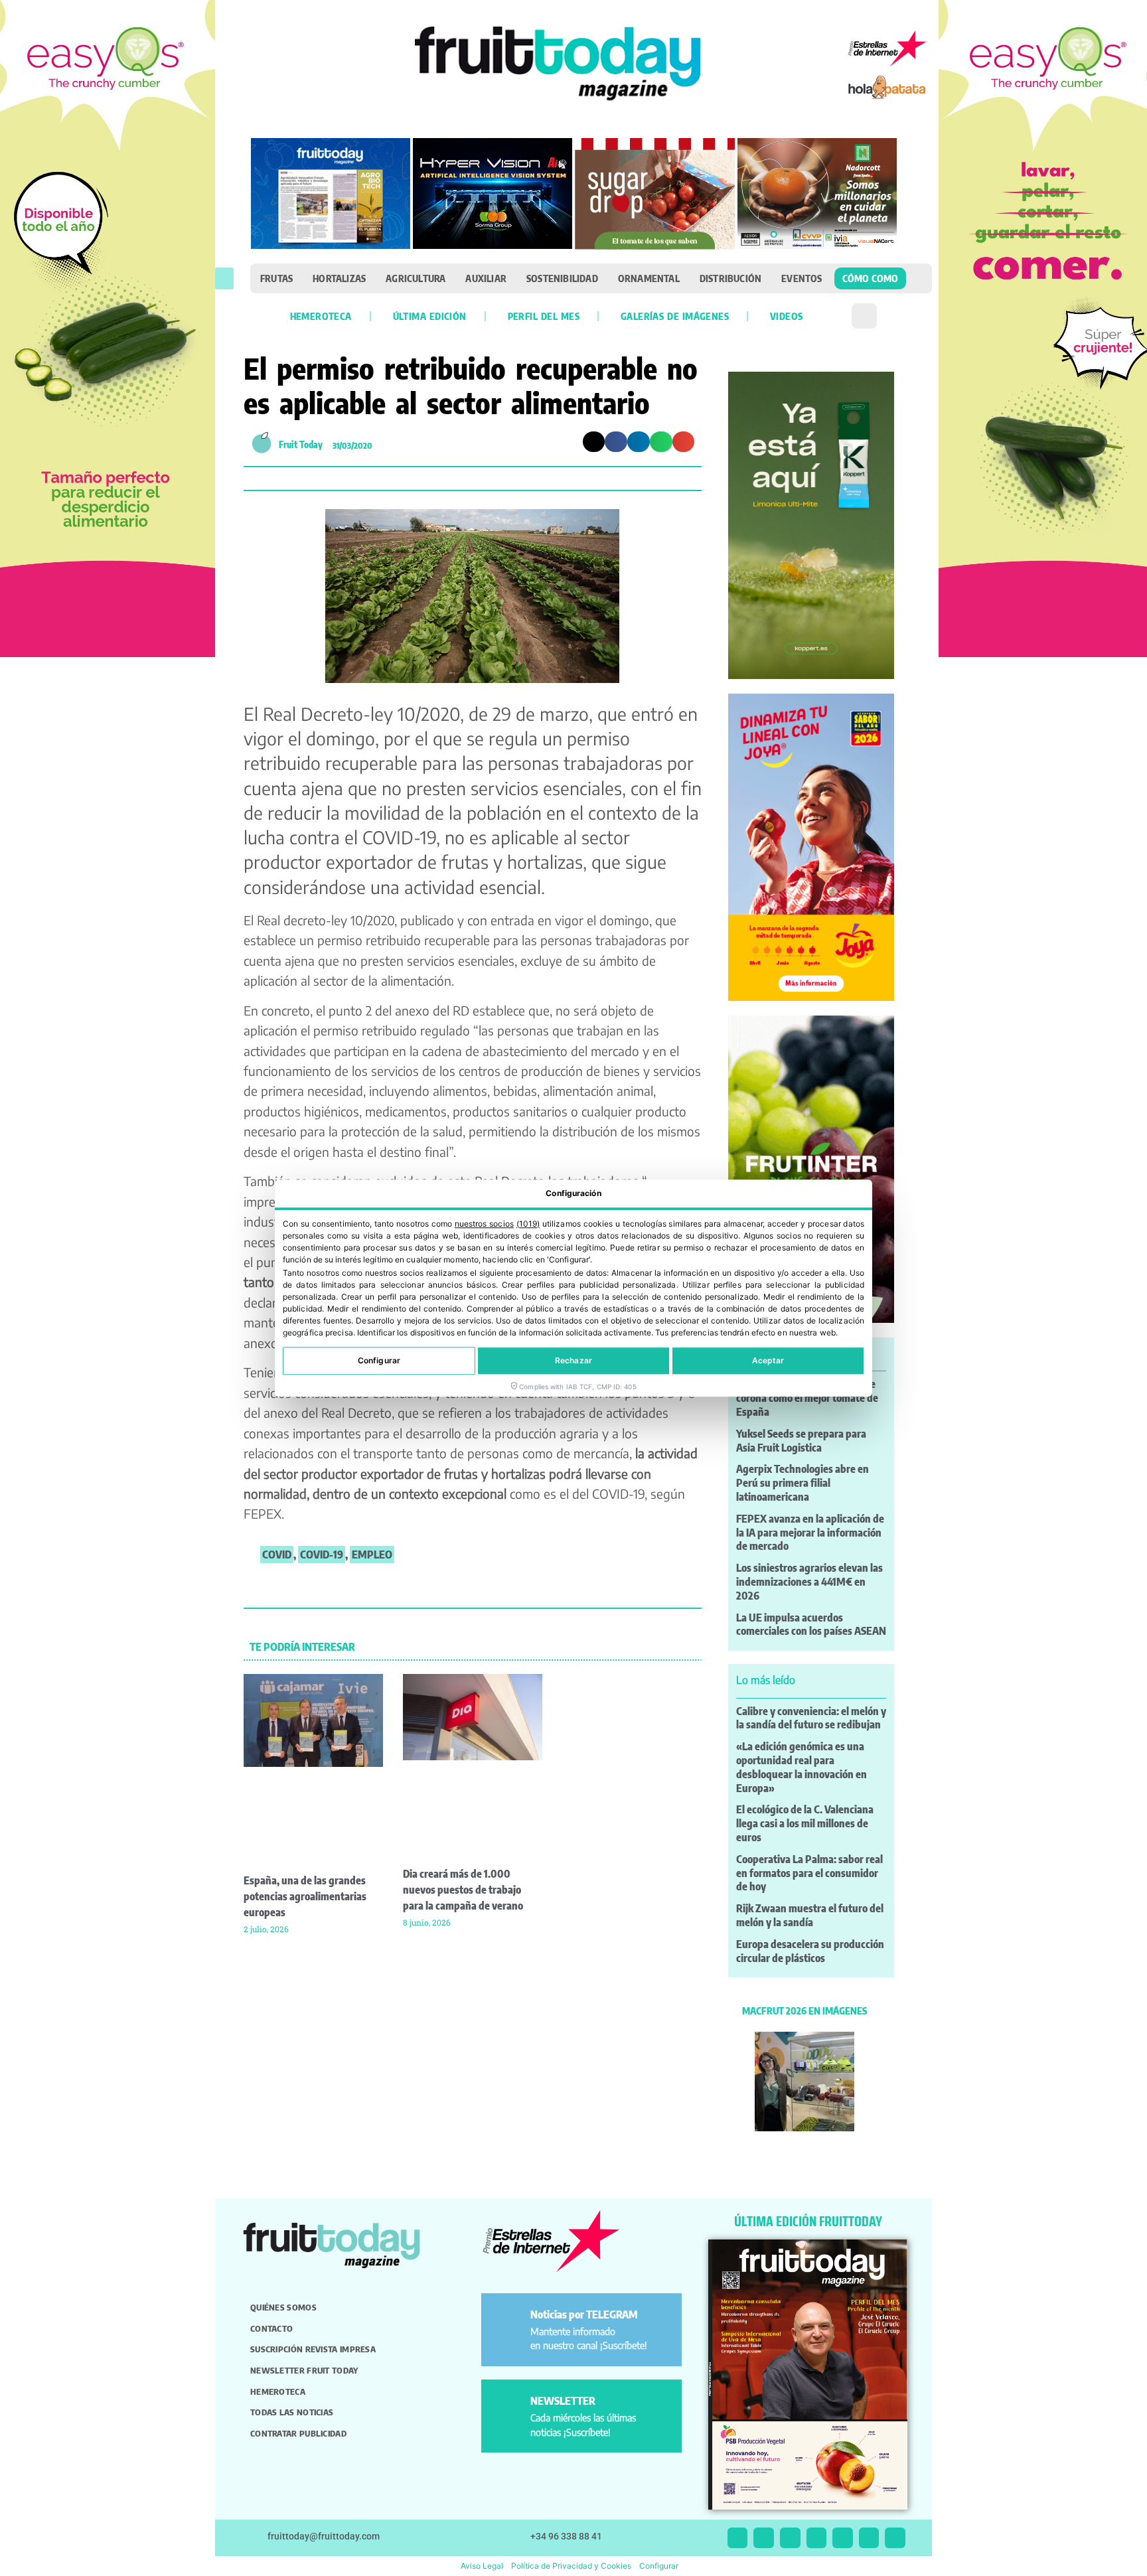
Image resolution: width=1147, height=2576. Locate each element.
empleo (372, 1554)
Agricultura (416, 278)
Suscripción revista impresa (313, 2349)
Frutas (276, 278)
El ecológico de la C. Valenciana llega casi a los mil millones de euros (805, 1823)
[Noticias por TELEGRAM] (508, 2320)
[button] (224, 278)
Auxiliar (486, 278)
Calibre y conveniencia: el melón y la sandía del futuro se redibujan (811, 1718)
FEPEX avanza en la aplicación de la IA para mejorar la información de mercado (810, 1533)
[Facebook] (790, 2538)
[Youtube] (843, 2538)
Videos (786, 316)
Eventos (802, 278)
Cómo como (871, 278)
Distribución (730, 278)
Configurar (379, 1360)
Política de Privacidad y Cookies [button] (571, 2566)
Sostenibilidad (562, 278)
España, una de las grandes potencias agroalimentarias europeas (305, 1896)
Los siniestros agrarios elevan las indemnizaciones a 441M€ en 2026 (809, 1582)
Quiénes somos (283, 2307)
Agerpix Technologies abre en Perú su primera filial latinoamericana (803, 1483)
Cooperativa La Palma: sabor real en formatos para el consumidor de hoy (809, 1873)
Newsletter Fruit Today (304, 2370)
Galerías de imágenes (675, 316)
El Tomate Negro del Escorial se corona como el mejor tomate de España (807, 1398)
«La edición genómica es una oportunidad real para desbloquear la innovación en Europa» (802, 1767)
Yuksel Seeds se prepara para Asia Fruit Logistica (801, 1441)
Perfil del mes (544, 316)
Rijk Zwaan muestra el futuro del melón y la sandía (810, 1915)
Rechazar (573, 1360)
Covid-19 (322, 1554)
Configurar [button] (659, 2566)
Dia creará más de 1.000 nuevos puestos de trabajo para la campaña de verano (463, 1890)
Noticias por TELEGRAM (584, 2314)
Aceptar (768, 1360)
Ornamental (649, 278)
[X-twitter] (738, 2538)
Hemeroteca (321, 316)
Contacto (271, 2328)
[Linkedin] (817, 2538)
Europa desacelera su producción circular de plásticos (810, 1951)
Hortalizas (339, 278)
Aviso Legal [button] (482, 2566)
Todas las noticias (292, 2412)
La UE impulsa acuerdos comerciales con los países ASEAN (811, 1625)
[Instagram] (764, 2538)
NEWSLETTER (563, 2401)
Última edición (430, 316)
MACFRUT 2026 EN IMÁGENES (804, 2010)
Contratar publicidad (298, 2433)
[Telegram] (869, 2538)
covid (277, 1554)
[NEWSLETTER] (508, 2406)
